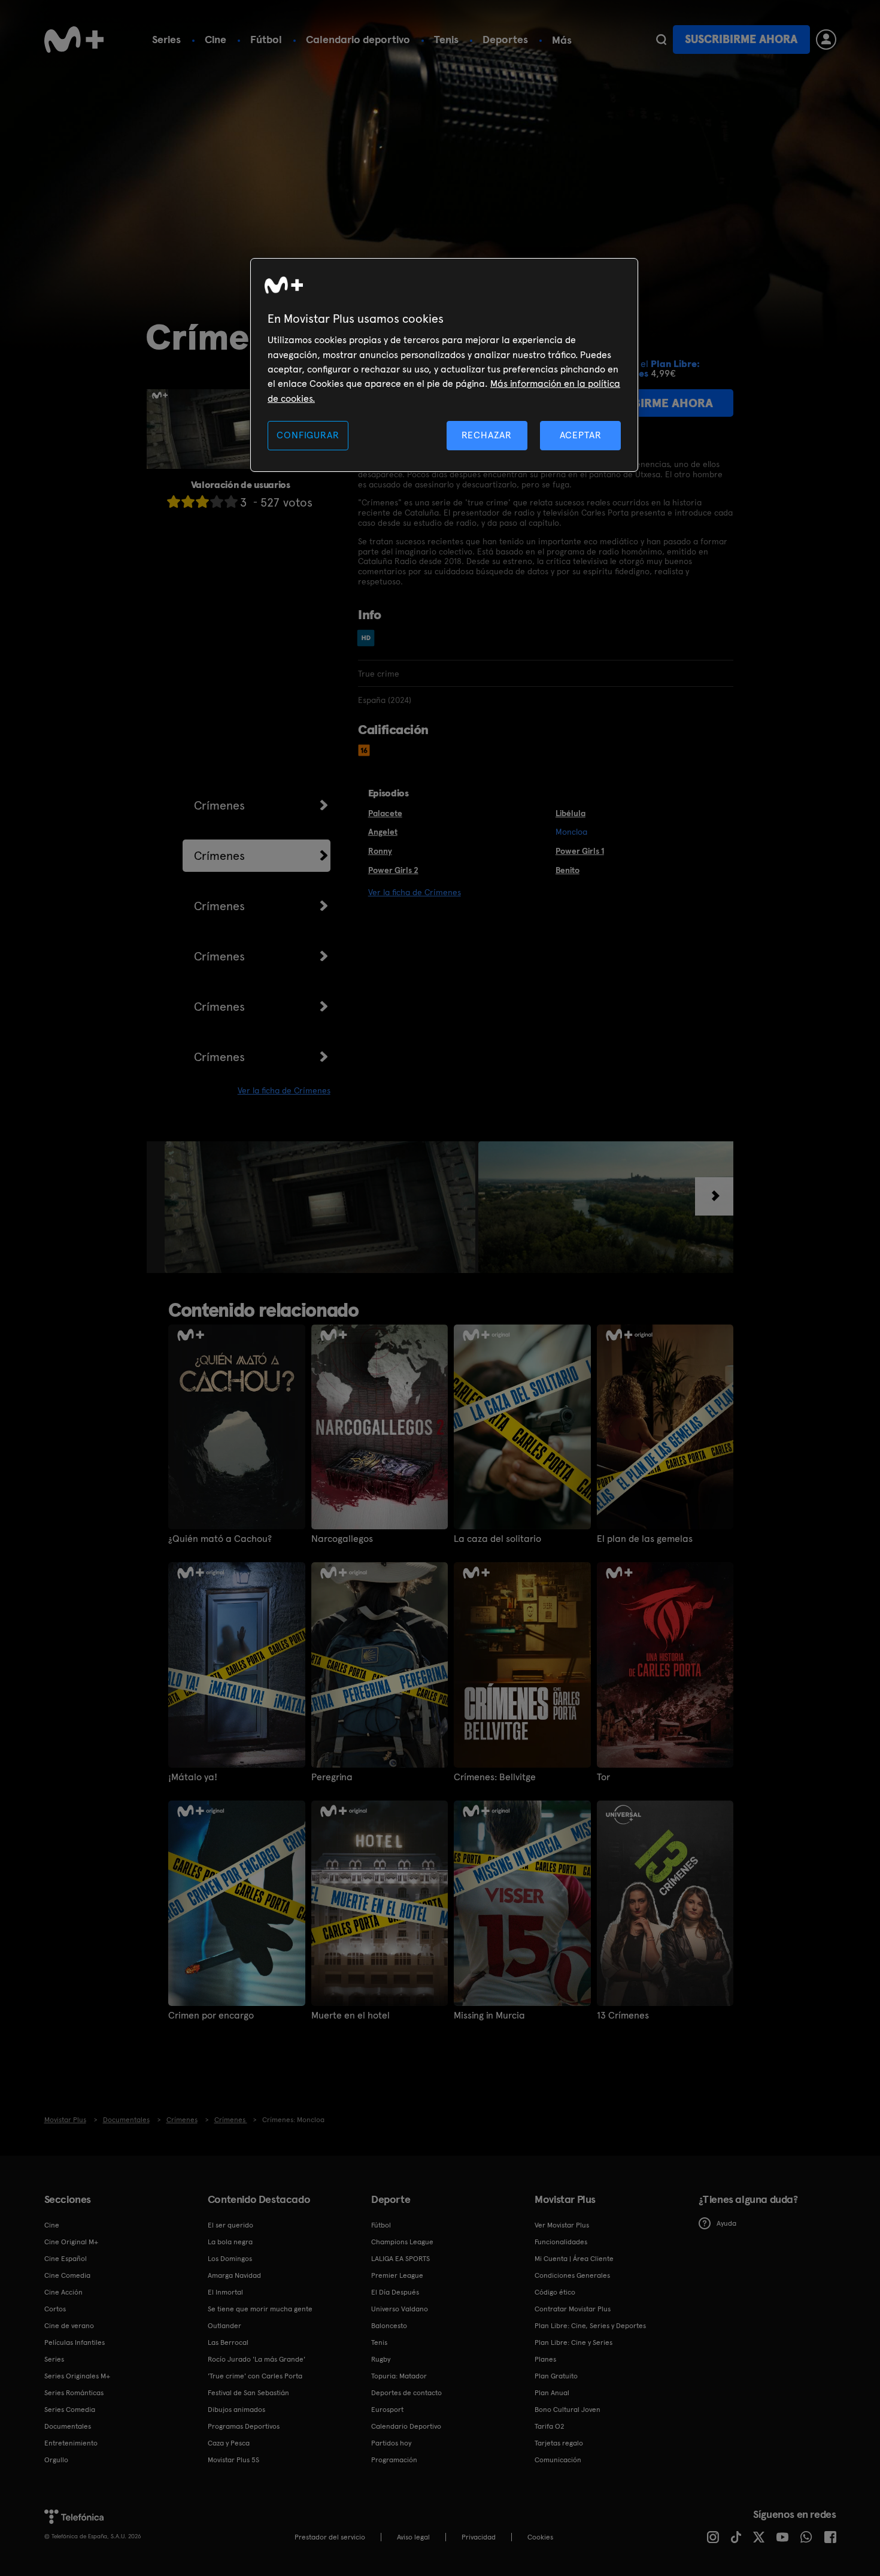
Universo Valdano (400, 2309)
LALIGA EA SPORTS (400, 2259)
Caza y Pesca (229, 2443)
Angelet (383, 832)
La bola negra (230, 2242)
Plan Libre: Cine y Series (573, 2342)
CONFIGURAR (308, 435)
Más (562, 40)
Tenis (446, 39)
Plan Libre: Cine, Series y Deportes (590, 2326)
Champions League (402, 2242)
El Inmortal (225, 2292)
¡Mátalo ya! (193, 1777)
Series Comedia (70, 2410)
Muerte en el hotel (351, 2016)
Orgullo (56, 2460)
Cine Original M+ (71, 2242)
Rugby (381, 2359)
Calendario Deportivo (406, 2426)
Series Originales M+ (77, 2376)
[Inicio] (74, 40)
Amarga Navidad (234, 2275)
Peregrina (332, 1777)
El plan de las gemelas (645, 1539)
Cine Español (66, 2259)
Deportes (505, 39)
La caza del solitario (497, 1539)
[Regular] (202, 501)
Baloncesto (389, 2326)
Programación (394, 2460)
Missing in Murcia (489, 2016)
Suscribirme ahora (741, 39)
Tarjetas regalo (559, 2443)
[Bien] (217, 501)
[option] (321, 1207)
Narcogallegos (342, 1539)
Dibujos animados (236, 2410)
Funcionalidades (561, 2242)
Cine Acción (63, 2292)
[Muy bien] (231, 501)
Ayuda (726, 2223)
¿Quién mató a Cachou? (220, 1539)
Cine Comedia (67, 2275)
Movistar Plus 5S (233, 2460)
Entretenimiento (71, 2443)
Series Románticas (74, 2393)
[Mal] (188, 501)
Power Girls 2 (393, 870)
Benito (568, 870)
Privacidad (479, 2537)
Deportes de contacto (406, 2393)
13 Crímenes (623, 2016)
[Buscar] (661, 40)
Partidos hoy (391, 2443)
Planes (545, 2359)
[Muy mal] (174, 501)
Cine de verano (69, 2326)
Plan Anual (552, 2393)
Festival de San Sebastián (248, 2393)
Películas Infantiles (75, 2342)
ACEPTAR (581, 435)
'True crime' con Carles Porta (255, 2376)
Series (166, 39)
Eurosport (387, 2410)
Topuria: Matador (399, 2376)
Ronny (380, 851)
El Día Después (395, 2292)
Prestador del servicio (330, 2537)
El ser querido (230, 2225)
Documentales (68, 2426)
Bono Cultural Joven (568, 2410)
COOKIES (540, 2537)
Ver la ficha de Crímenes (284, 1090)
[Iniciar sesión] (826, 40)
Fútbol (266, 39)
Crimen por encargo (211, 2016)
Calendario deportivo (358, 39)
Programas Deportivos (244, 2426)
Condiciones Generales (572, 2275)
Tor (603, 1777)
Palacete (385, 813)
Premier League (397, 2275)
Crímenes (219, 805)
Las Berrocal (228, 2342)
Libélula (571, 813)
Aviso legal (413, 2537)
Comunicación (558, 2460)
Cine (216, 39)
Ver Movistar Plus (562, 2225)
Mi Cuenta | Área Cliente (574, 2259)
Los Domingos (230, 2259)
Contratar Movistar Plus (573, 2309)
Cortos (55, 2309)
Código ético (555, 2292)
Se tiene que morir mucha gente (260, 2309)
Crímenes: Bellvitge (495, 1777)
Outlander (224, 2326)
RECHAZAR (487, 435)
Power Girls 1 (580, 851)
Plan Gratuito (556, 2376)
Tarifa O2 (550, 2426)
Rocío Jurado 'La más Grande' (257, 2359)
